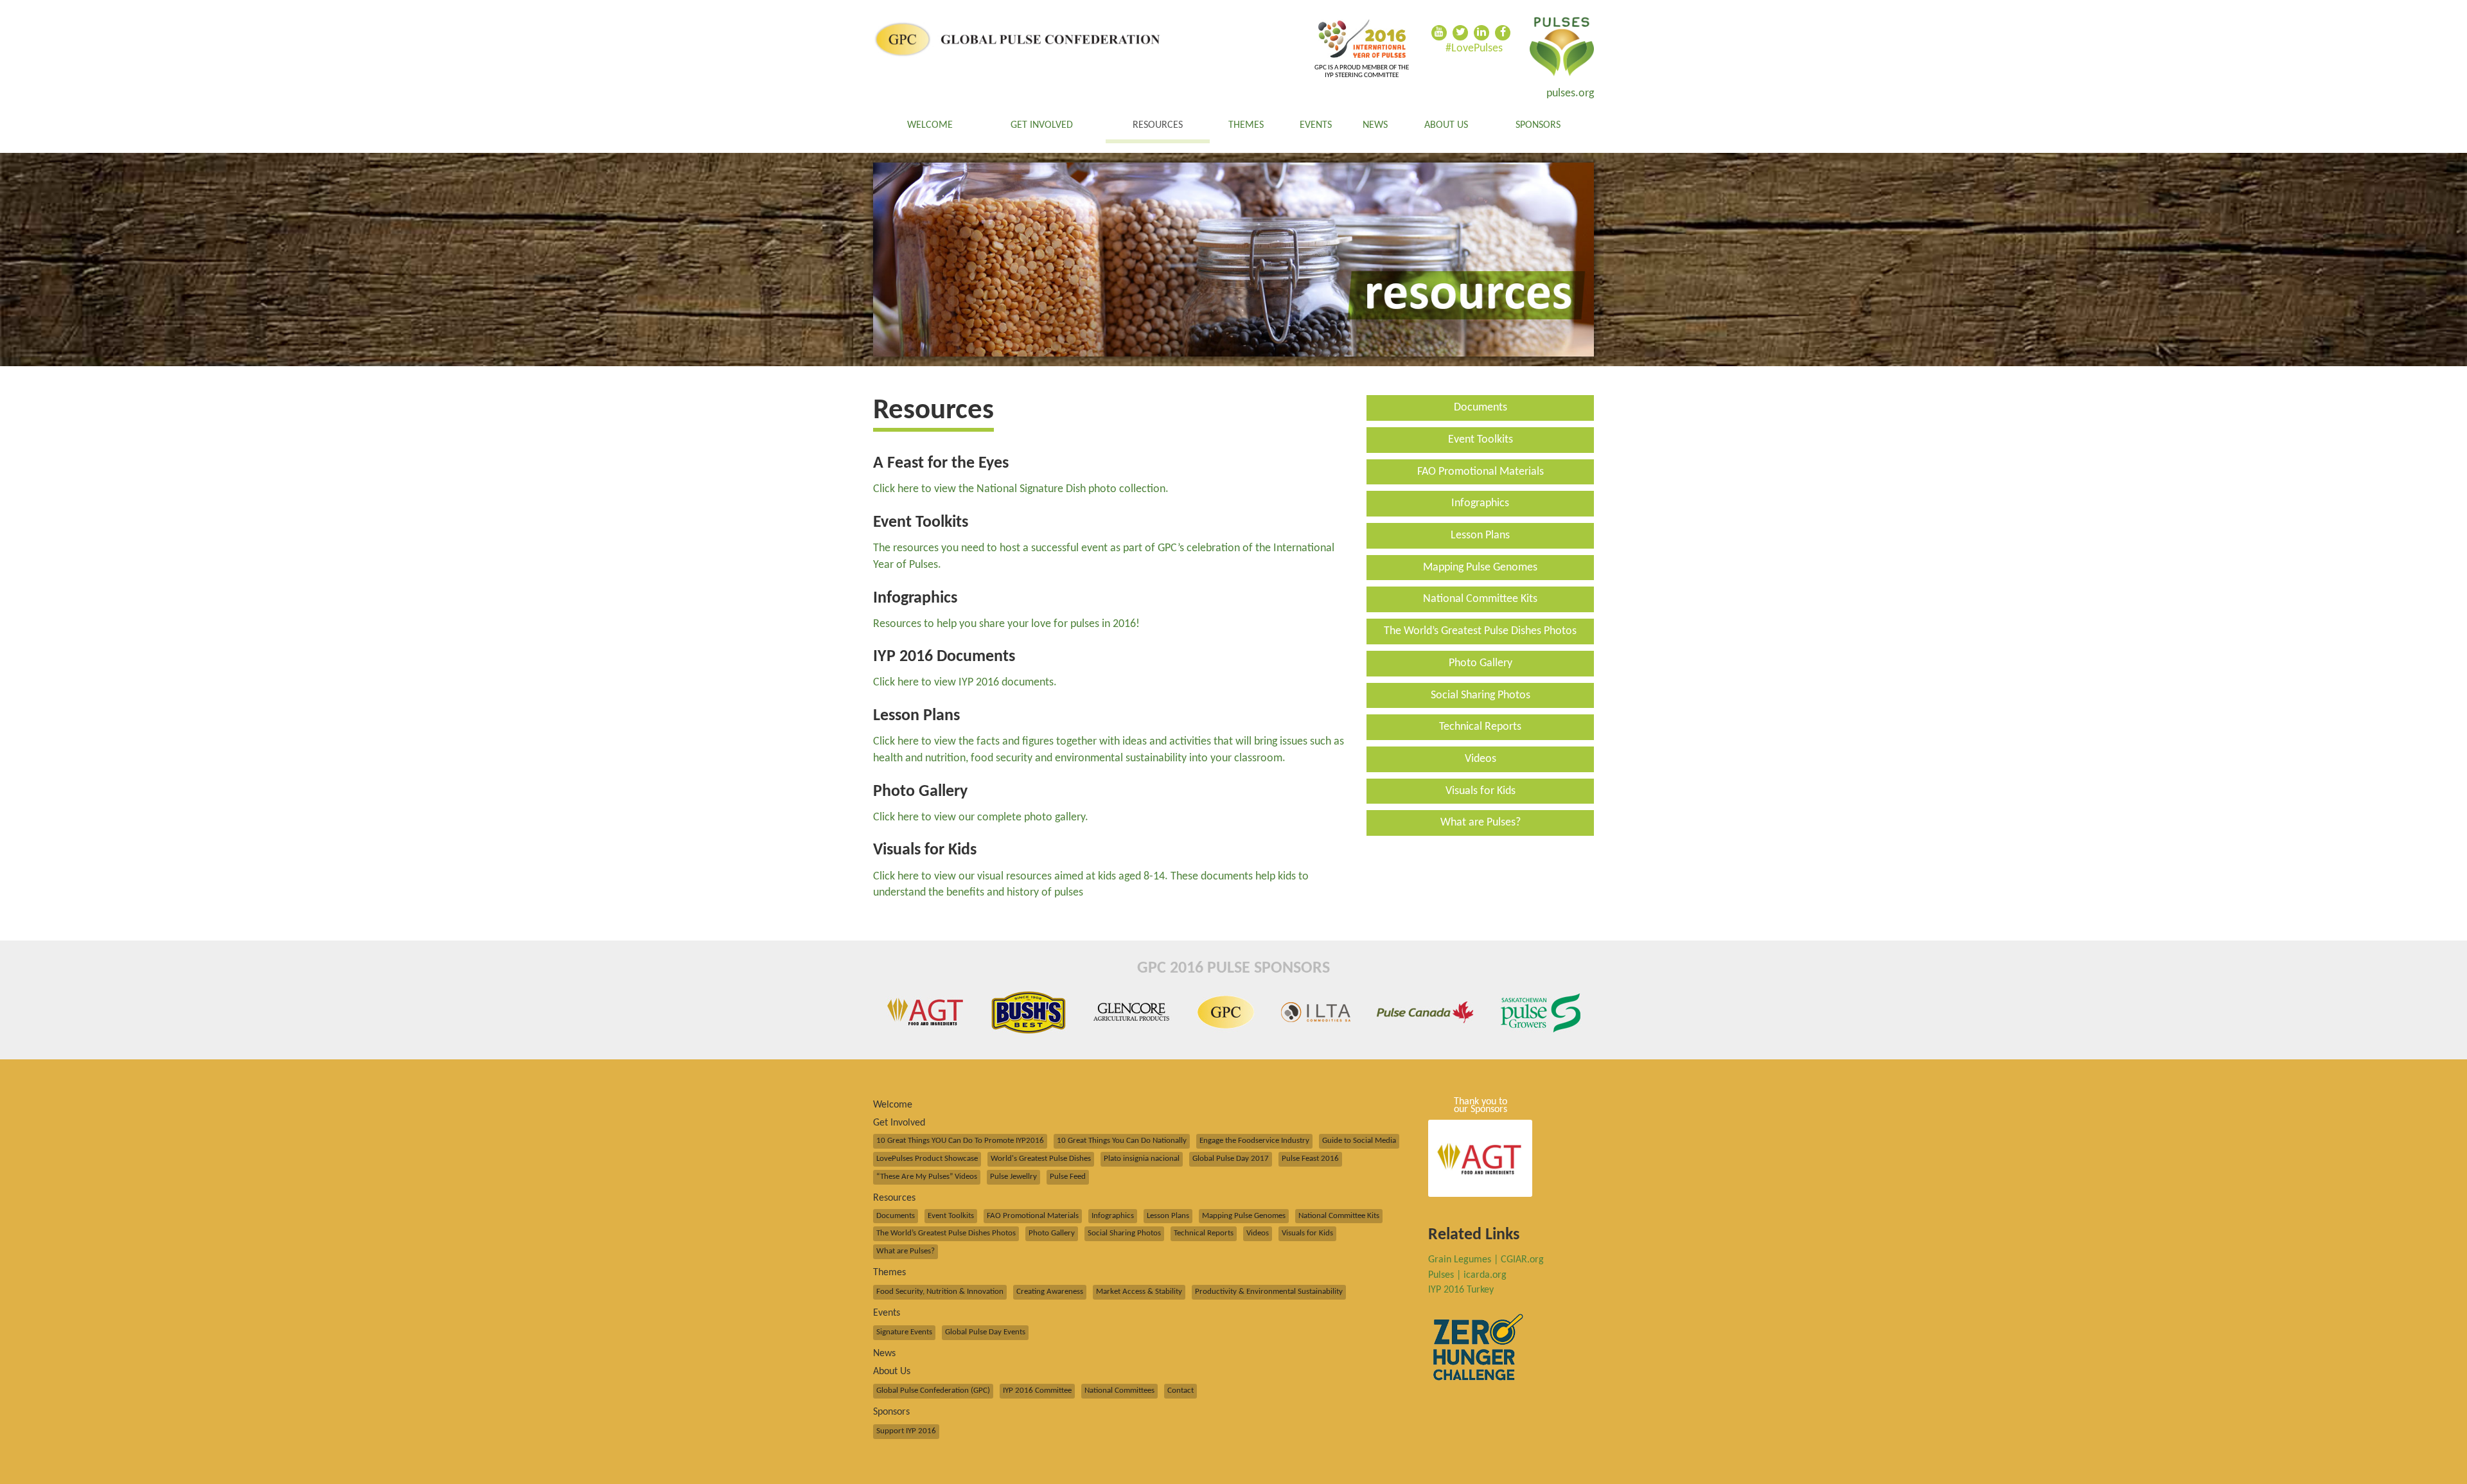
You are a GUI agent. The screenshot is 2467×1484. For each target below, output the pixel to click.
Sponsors (1538, 125)
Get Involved (1042, 125)
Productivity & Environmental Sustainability (1269, 1292)
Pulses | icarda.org (1467, 1275)
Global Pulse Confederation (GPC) (933, 1391)
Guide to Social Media (1359, 1141)
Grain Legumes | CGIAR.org (1486, 1260)
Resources (1158, 125)
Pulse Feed (1068, 1177)
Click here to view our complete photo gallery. (981, 817)
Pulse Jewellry (1013, 1177)
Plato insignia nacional (1142, 1159)
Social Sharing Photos (1481, 695)
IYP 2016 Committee (1037, 1391)
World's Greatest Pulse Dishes (1041, 1159)
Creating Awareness (1050, 1292)
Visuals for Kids (1481, 791)
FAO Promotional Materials (1481, 472)
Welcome (930, 125)
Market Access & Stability (1139, 1292)
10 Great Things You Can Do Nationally (1122, 1141)
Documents (1481, 408)
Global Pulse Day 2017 (1231, 1159)
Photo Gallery (1481, 663)
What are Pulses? (1481, 823)
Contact (1180, 1391)
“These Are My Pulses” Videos (927, 1177)
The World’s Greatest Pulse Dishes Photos (1480, 631)
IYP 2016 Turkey (1461, 1290)
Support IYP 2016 (906, 1431)
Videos (1481, 759)
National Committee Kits (1480, 599)
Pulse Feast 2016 (1310, 1159)
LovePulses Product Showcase (927, 1159)
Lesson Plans (1480, 535)
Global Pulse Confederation (1018, 40)
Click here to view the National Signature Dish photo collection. (1021, 489)
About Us (1446, 125)
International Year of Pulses (1562, 47)
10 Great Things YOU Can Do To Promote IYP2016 (960, 1141)
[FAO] (1362, 39)
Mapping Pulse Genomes (1480, 568)
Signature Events (904, 1332)
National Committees (1119, 1391)
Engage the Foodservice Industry (1254, 1141)
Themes (1246, 125)
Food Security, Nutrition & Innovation (940, 1292)
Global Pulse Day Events (985, 1332)
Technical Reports (1480, 727)
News (1375, 125)
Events (1316, 125)
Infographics (1480, 503)
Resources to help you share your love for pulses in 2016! (1006, 624)
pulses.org (1570, 93)
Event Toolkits (1481, 440)
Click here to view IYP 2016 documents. (965, 683)
